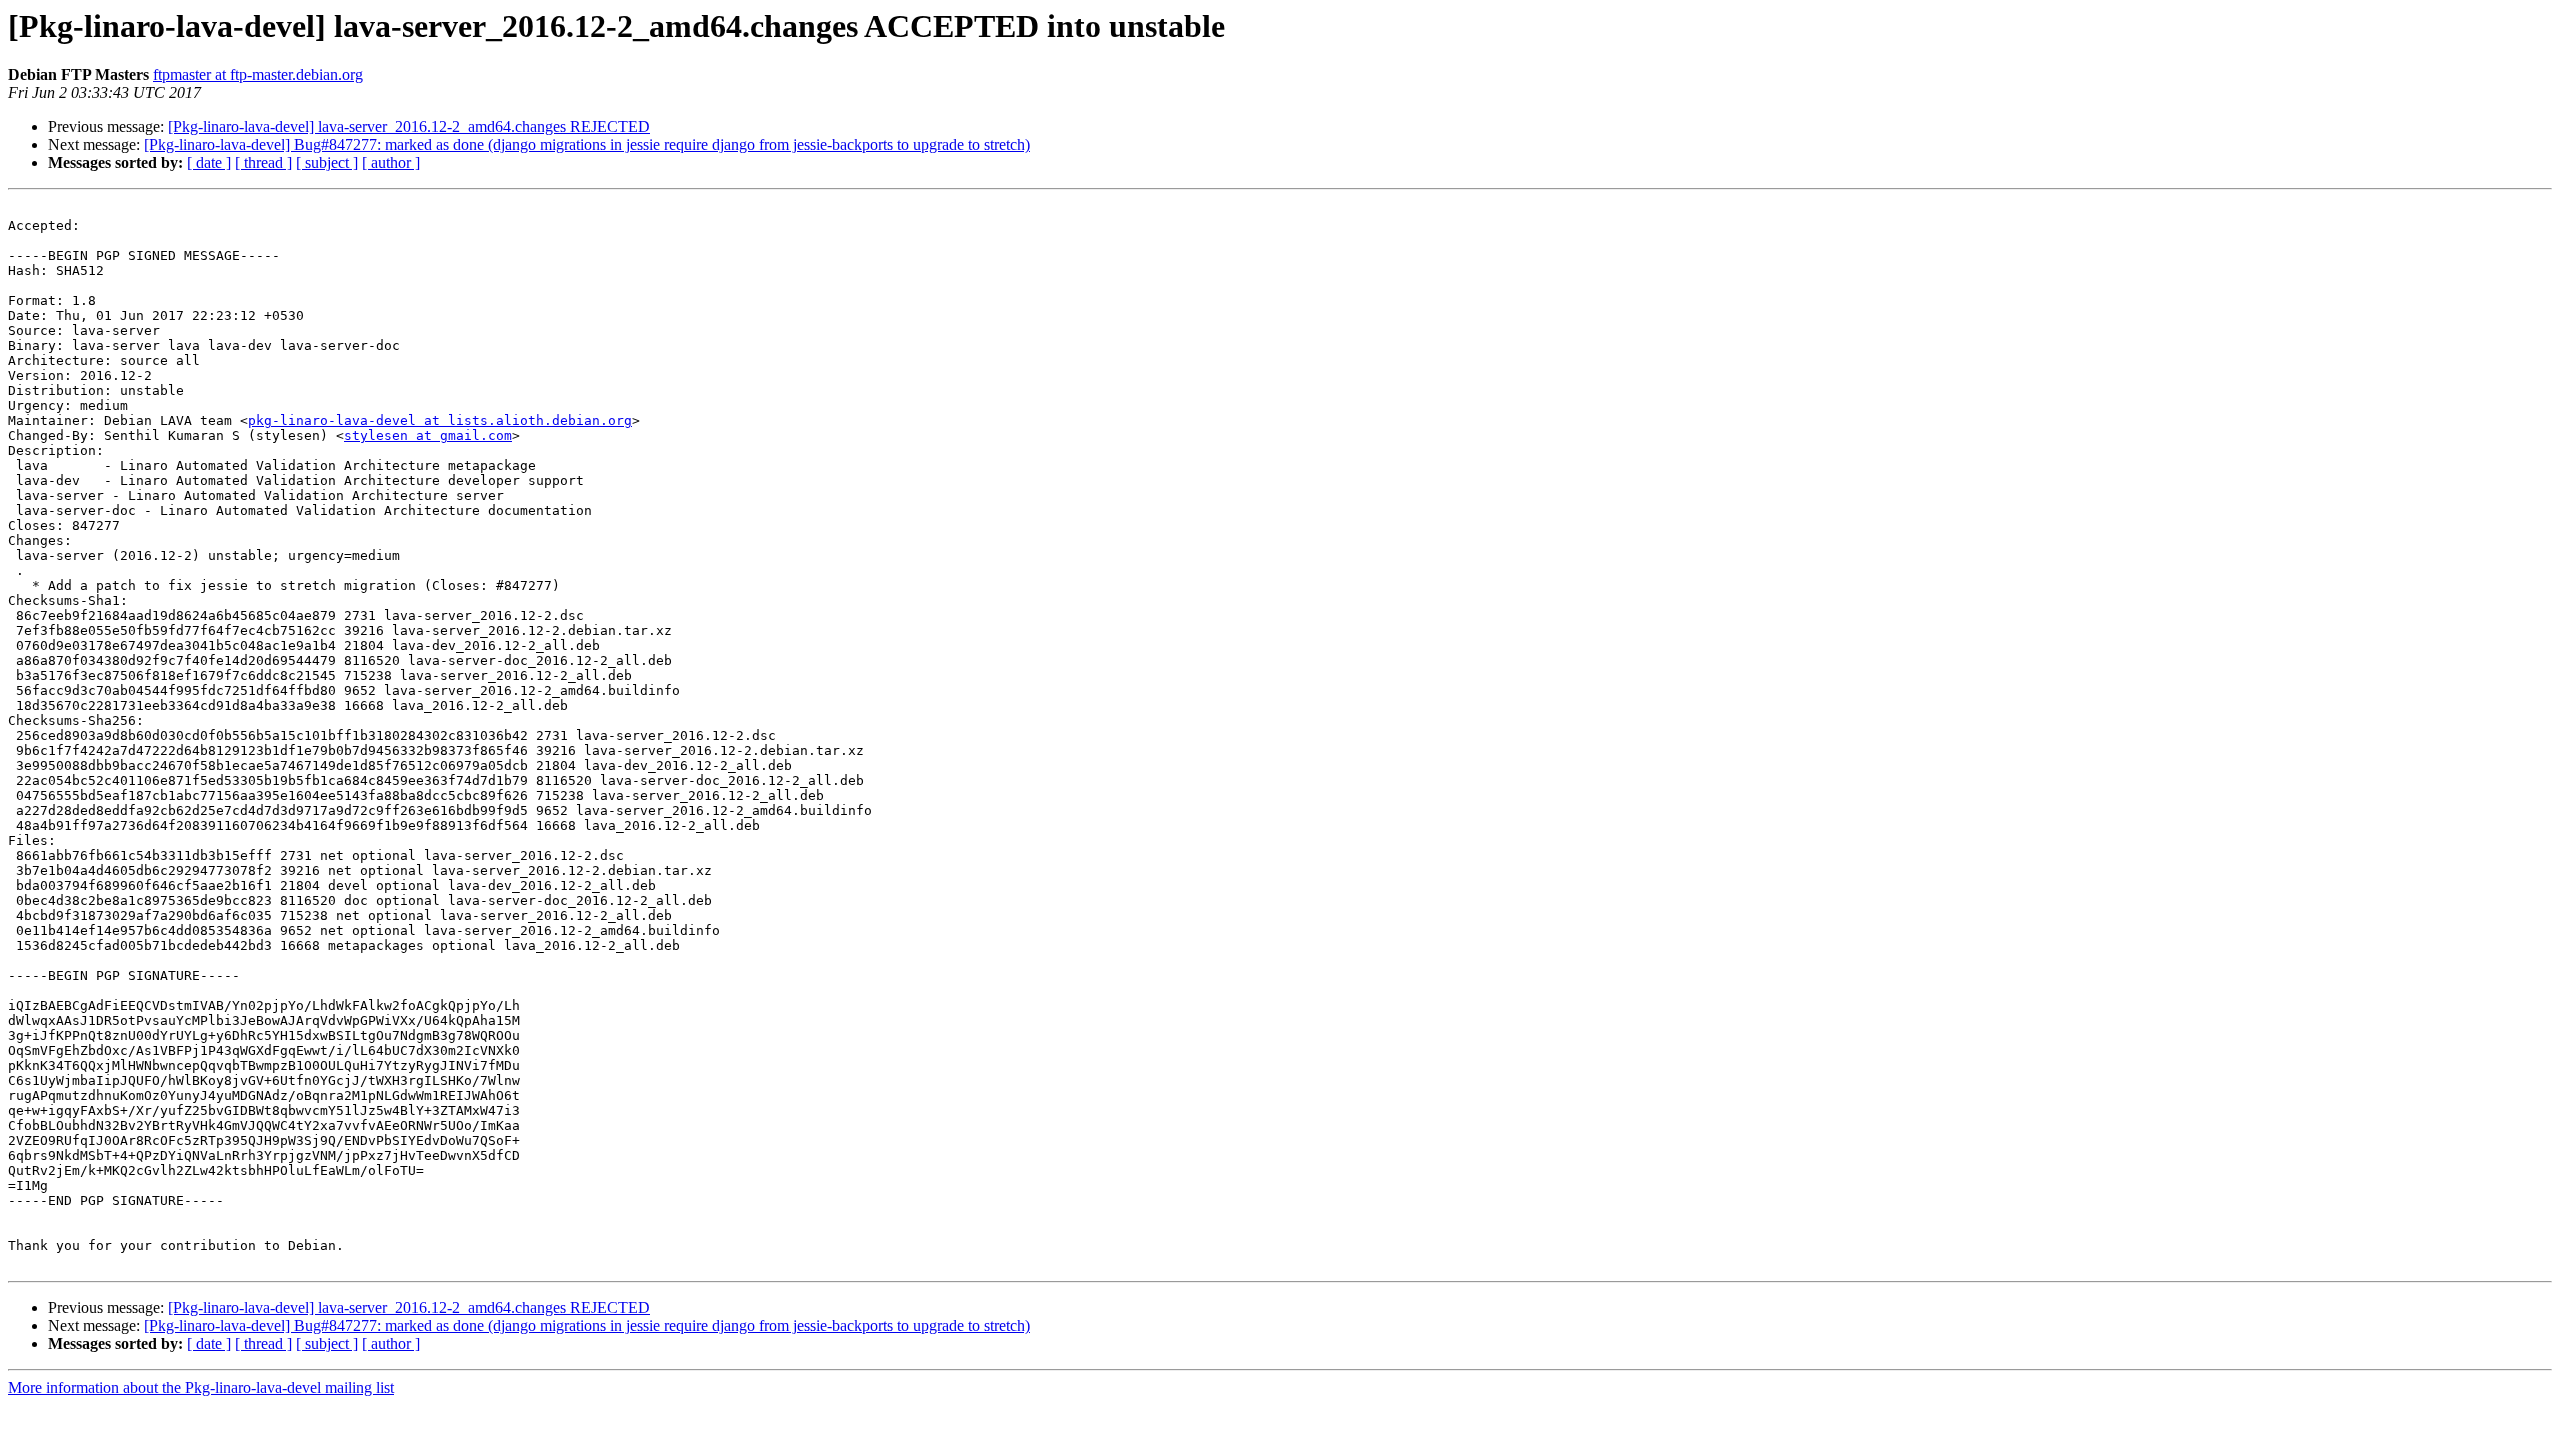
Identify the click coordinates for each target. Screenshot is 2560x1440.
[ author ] (391, 162)
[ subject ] (327, 162)
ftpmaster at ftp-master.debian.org (258, 74)
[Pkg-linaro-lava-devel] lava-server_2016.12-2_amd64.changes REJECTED (409, 126)
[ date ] (209, 162)
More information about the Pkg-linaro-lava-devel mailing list (201, 1387)
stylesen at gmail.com (428, 435)
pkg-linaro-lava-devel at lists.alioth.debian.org (440, 420)
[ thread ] (263, 162)
